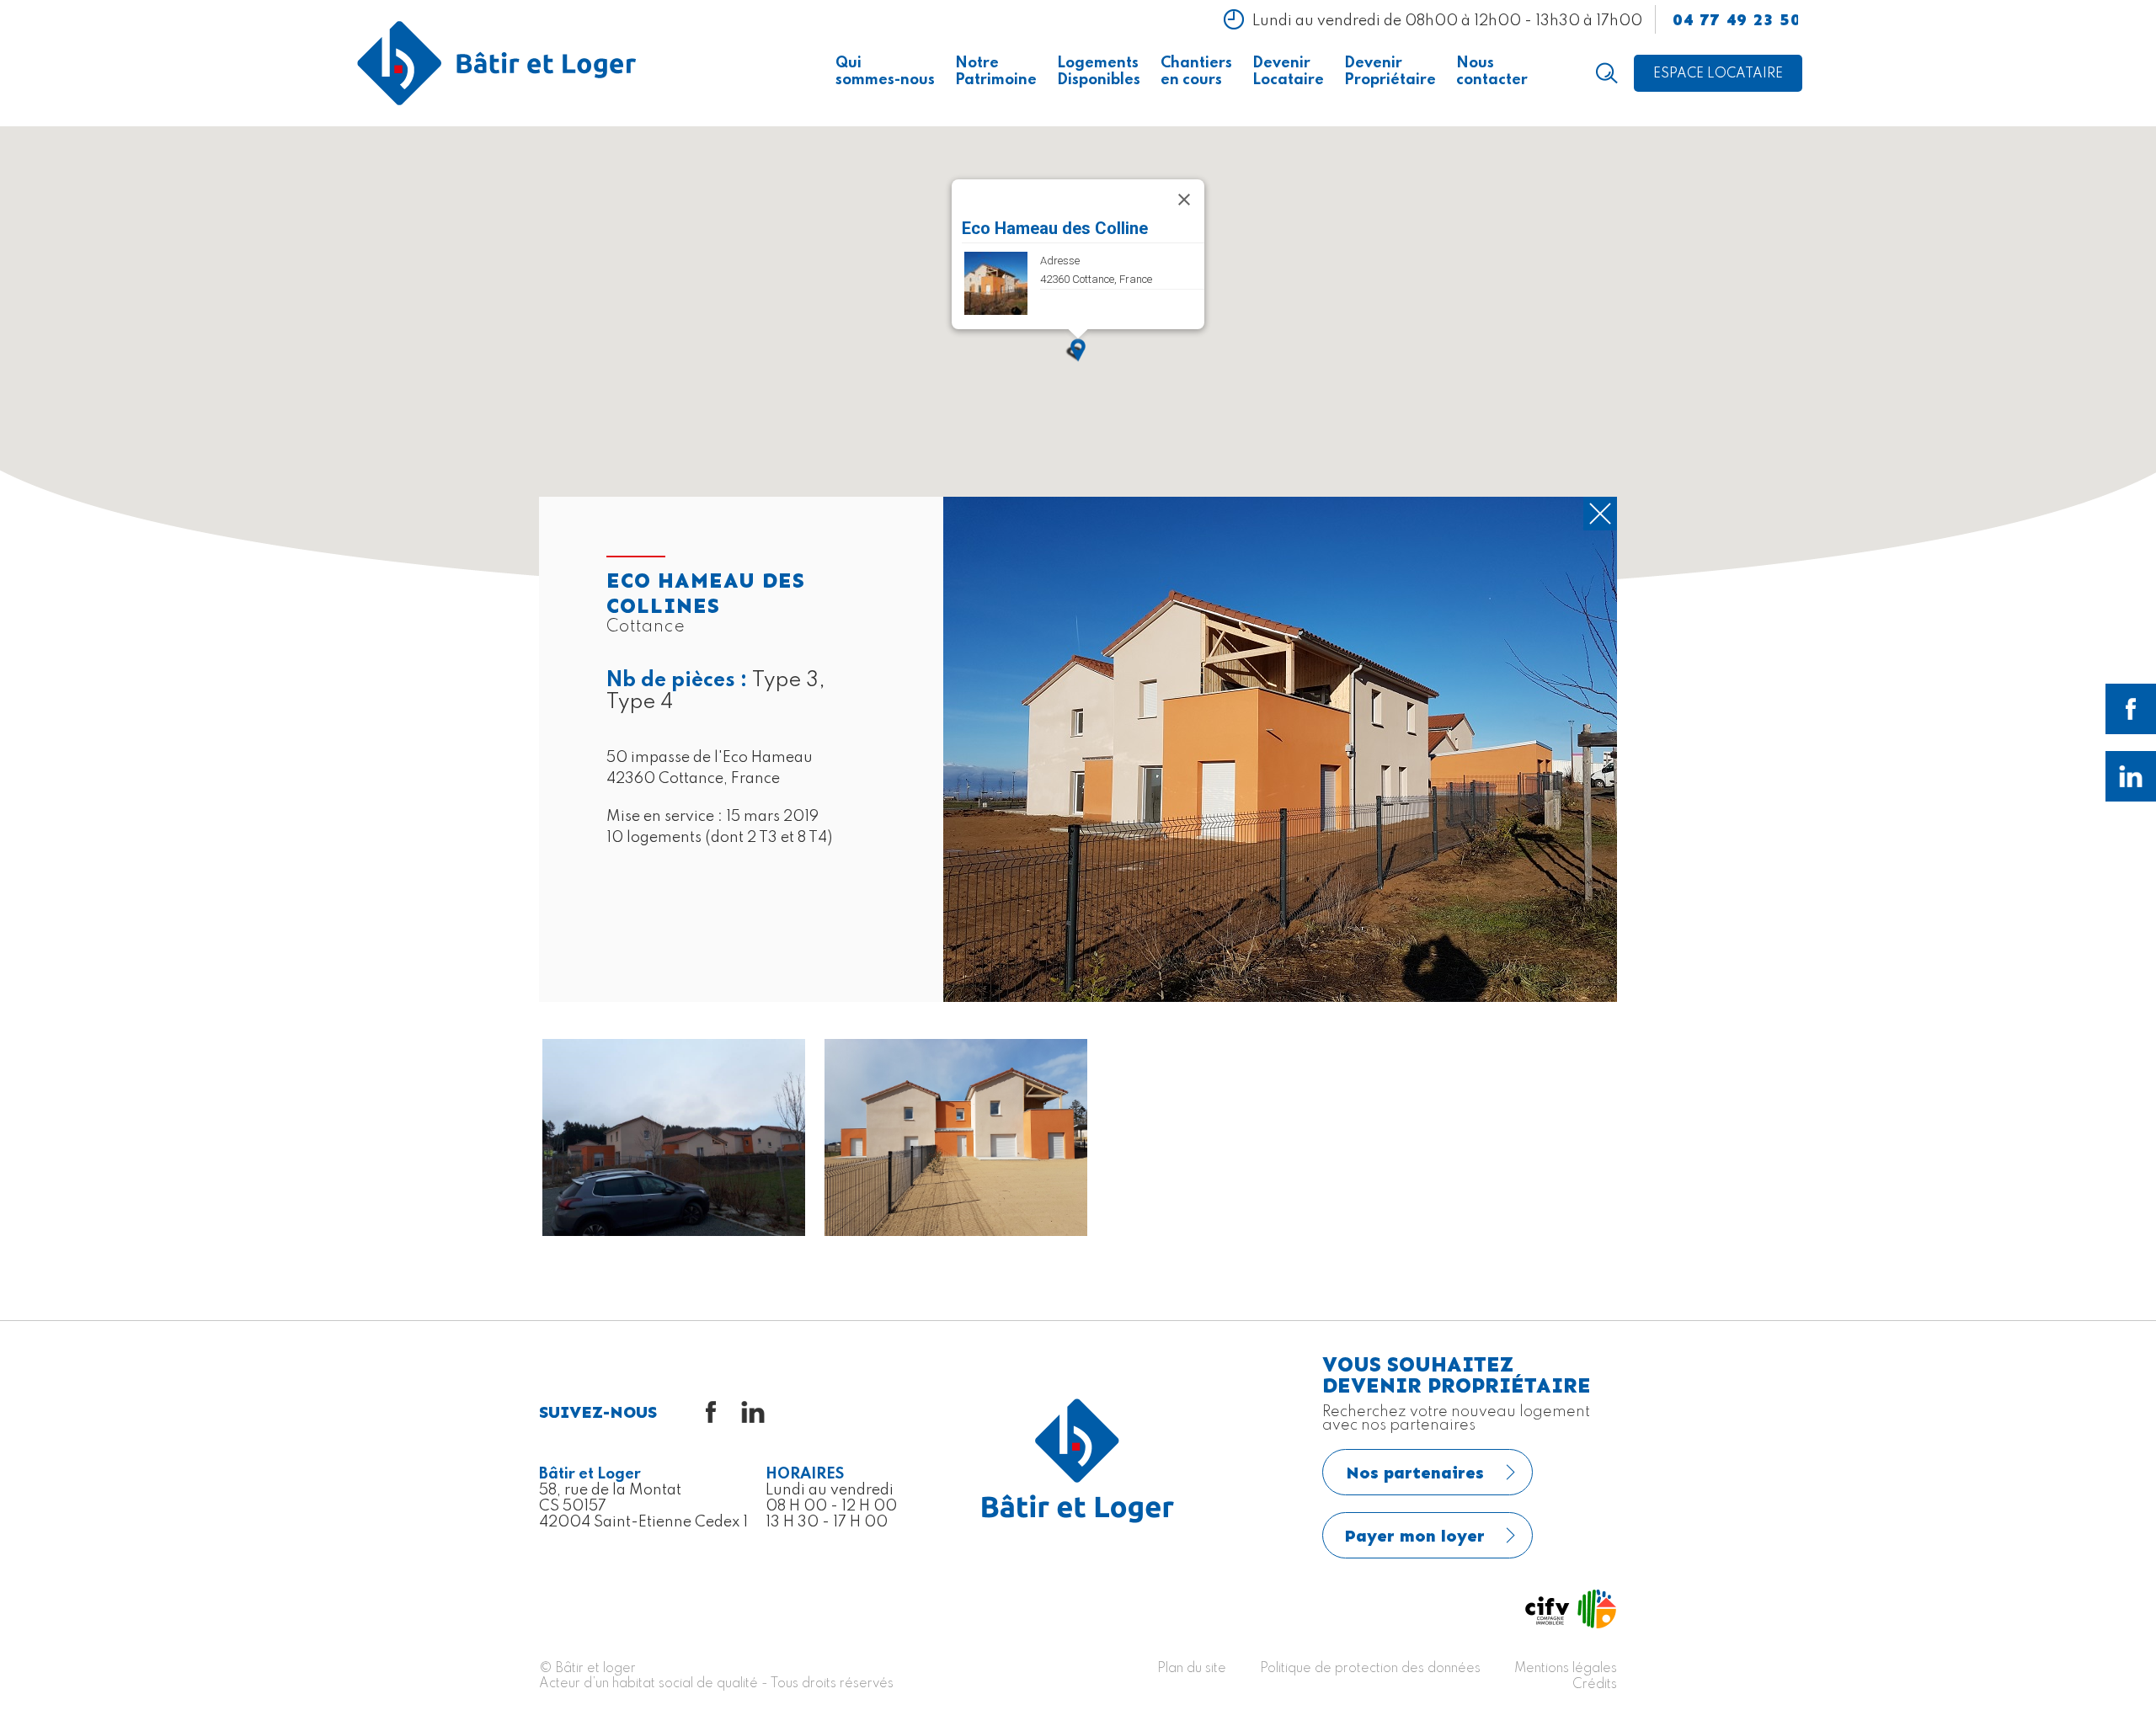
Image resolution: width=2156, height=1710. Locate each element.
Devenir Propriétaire (1390, 72)
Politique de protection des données (1370, 1669)
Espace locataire (1718, 74)
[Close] (1184, 200)
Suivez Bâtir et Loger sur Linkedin (2131, 776)
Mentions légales (1566, 1669)
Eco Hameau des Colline (1055, 228)
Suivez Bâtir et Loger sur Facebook (2131, 709)
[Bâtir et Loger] (497, 63)
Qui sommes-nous (885, 72)
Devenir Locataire (1288, 72)
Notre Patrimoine (996, 72)
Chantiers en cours (1196, 72)
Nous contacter (1492, 72)
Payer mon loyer (1415, 1536)
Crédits (1595, 1685)
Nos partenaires (1415, 1473)
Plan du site (1192, 1669)
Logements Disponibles (1099, 72)
